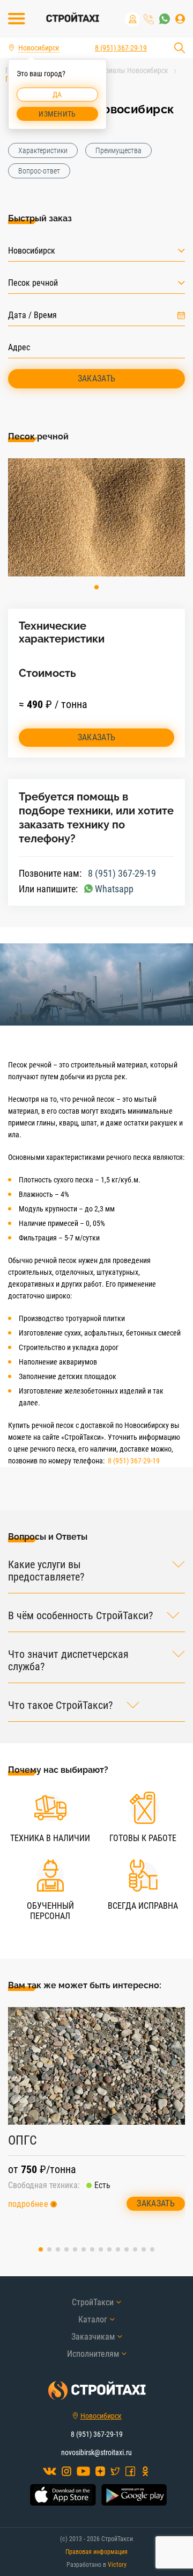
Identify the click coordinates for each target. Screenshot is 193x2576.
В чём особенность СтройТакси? (80, 1616)
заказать (97, 737)
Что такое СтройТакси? (60, 1705)
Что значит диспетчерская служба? (68, 1661)
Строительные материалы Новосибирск (106, 70)
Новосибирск (101, 2416)
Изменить (57, 114)
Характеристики (43, 150)
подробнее (28, 2204)
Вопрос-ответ (39, 171)
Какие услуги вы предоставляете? (46, 1571)
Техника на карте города (132, 19)
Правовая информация (96, 2552)
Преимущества (118, 150)
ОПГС (23, 2140)
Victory (117, 2565)
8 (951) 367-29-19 (149, 19)
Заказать (97, 378)
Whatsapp (114, 889)
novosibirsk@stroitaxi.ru (96, 2452)
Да (57, 95)
